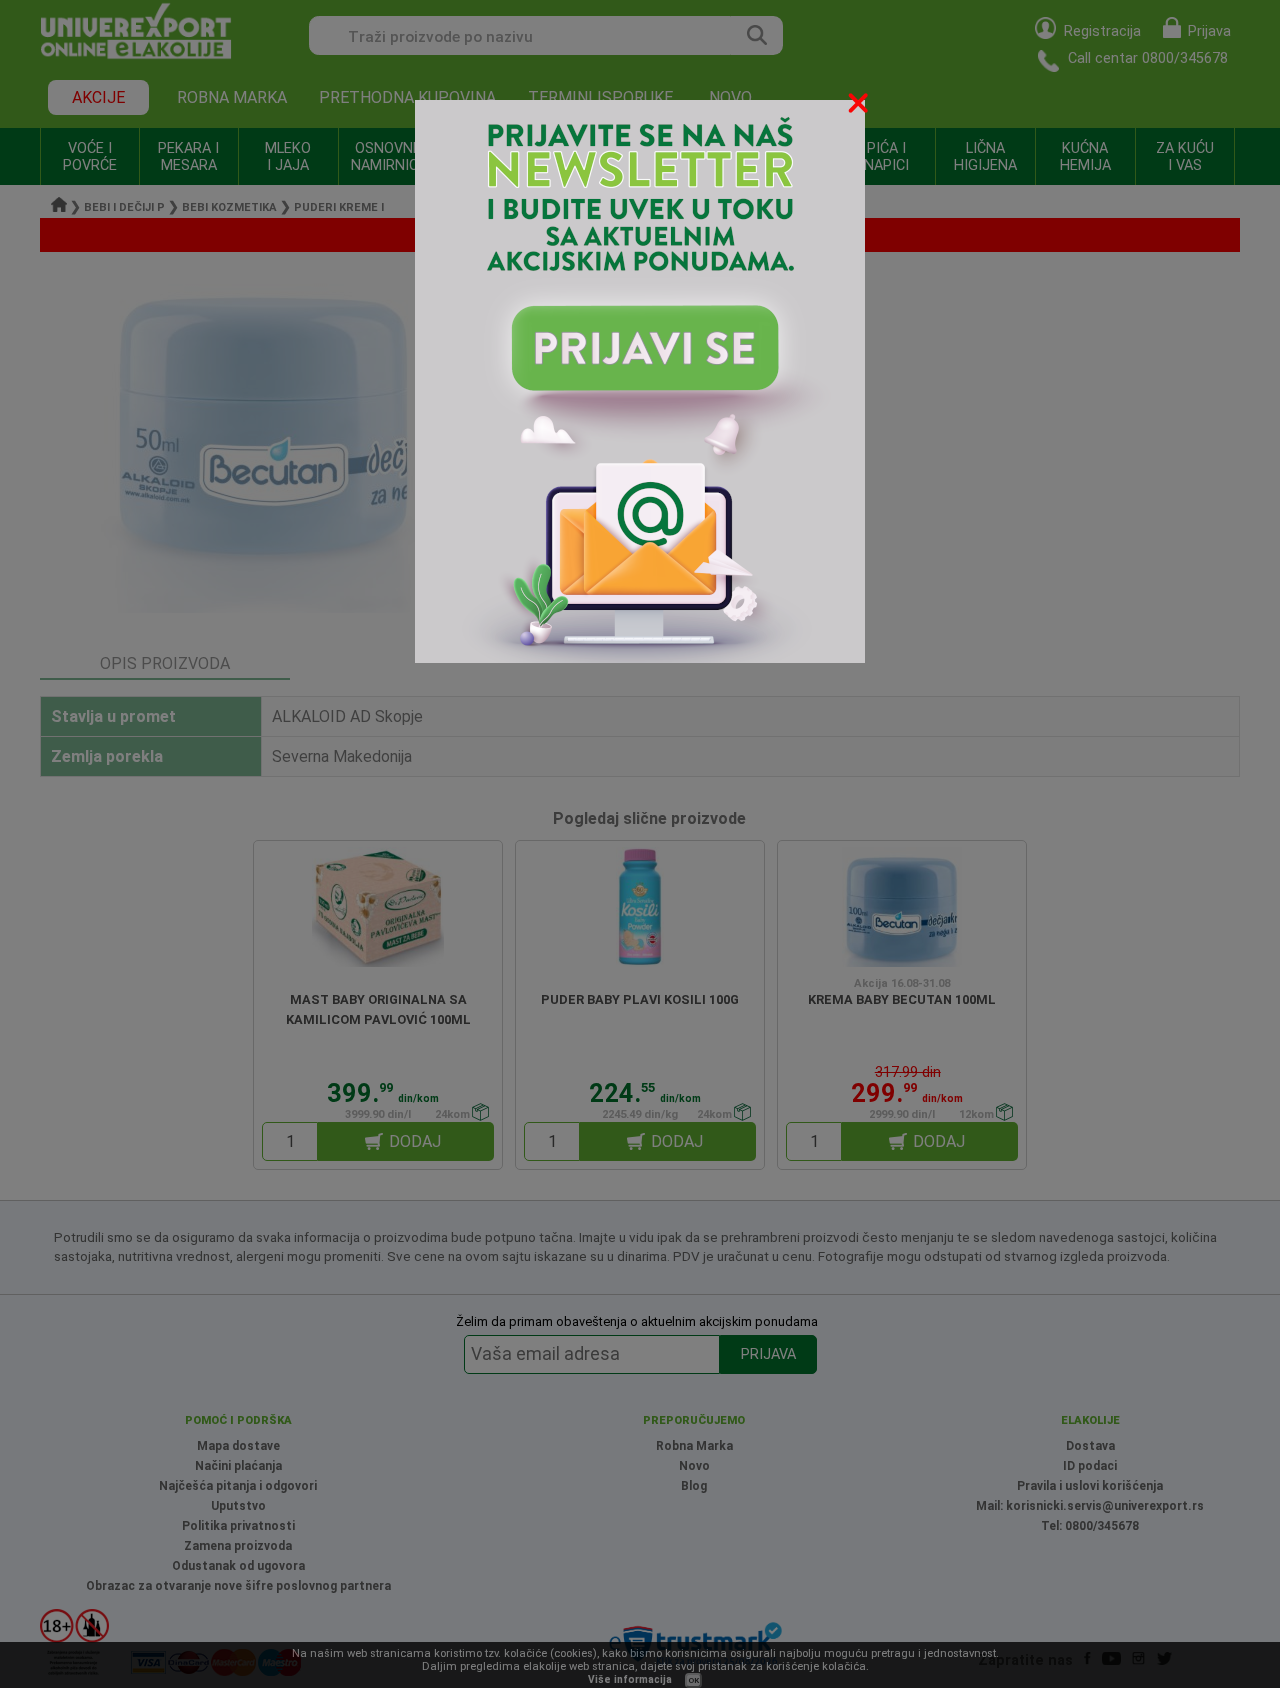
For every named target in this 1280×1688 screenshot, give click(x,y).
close (860, 106)
